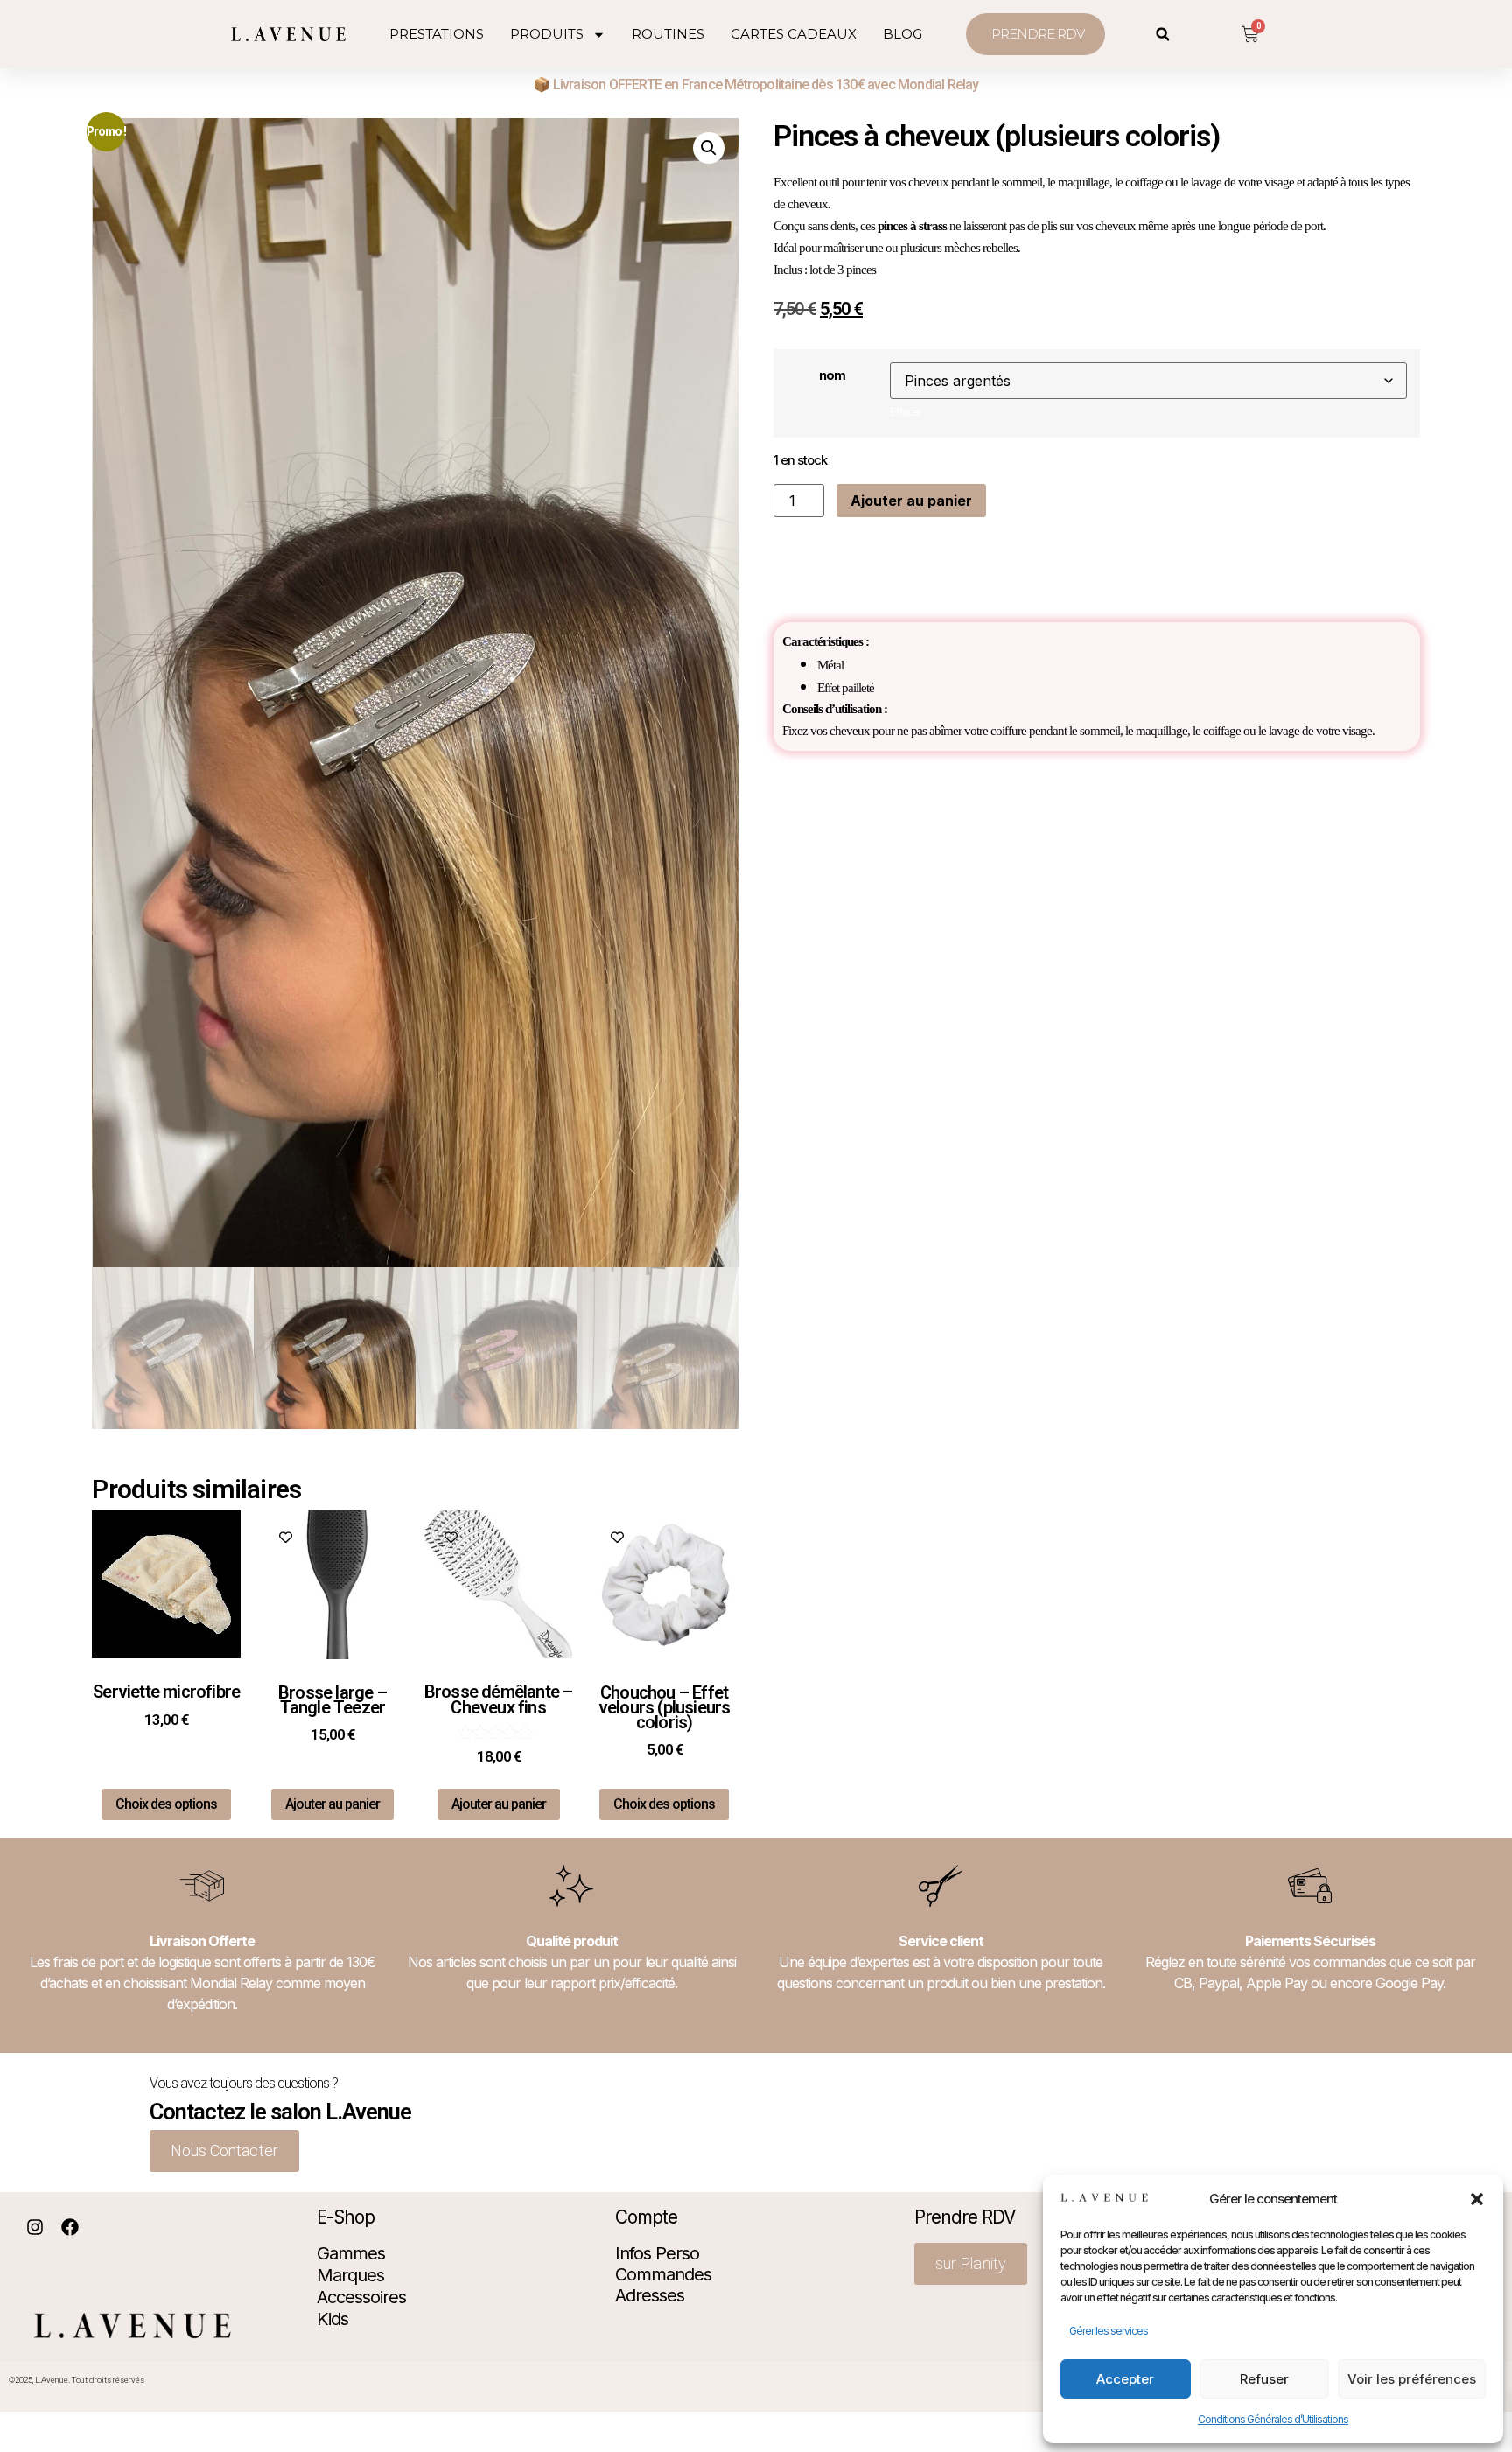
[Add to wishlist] (119, 1537)
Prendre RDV (965, 2217)
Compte (646, 2217)
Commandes (663, 2274)
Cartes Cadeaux (794, 34)
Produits (547, 34)
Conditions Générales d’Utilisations (1273, 2419)
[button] (1477, 2199)
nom (832, 375)
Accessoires (361, 2297)
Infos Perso (657, 2253)
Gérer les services (1109, 2331)
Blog (903, 34)
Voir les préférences (1412, 2379)
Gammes (351, 2253)
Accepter (1125, 2379)
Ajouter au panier (911, 501)
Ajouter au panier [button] (332, 1804)
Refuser (1264, 2379)
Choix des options (166, 1804)
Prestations (437, 34)
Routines (668, 34)
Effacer (906, 412)
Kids (332, 2319)
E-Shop (346, 2217)
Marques (350, 2275)
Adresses (650, 2295)
